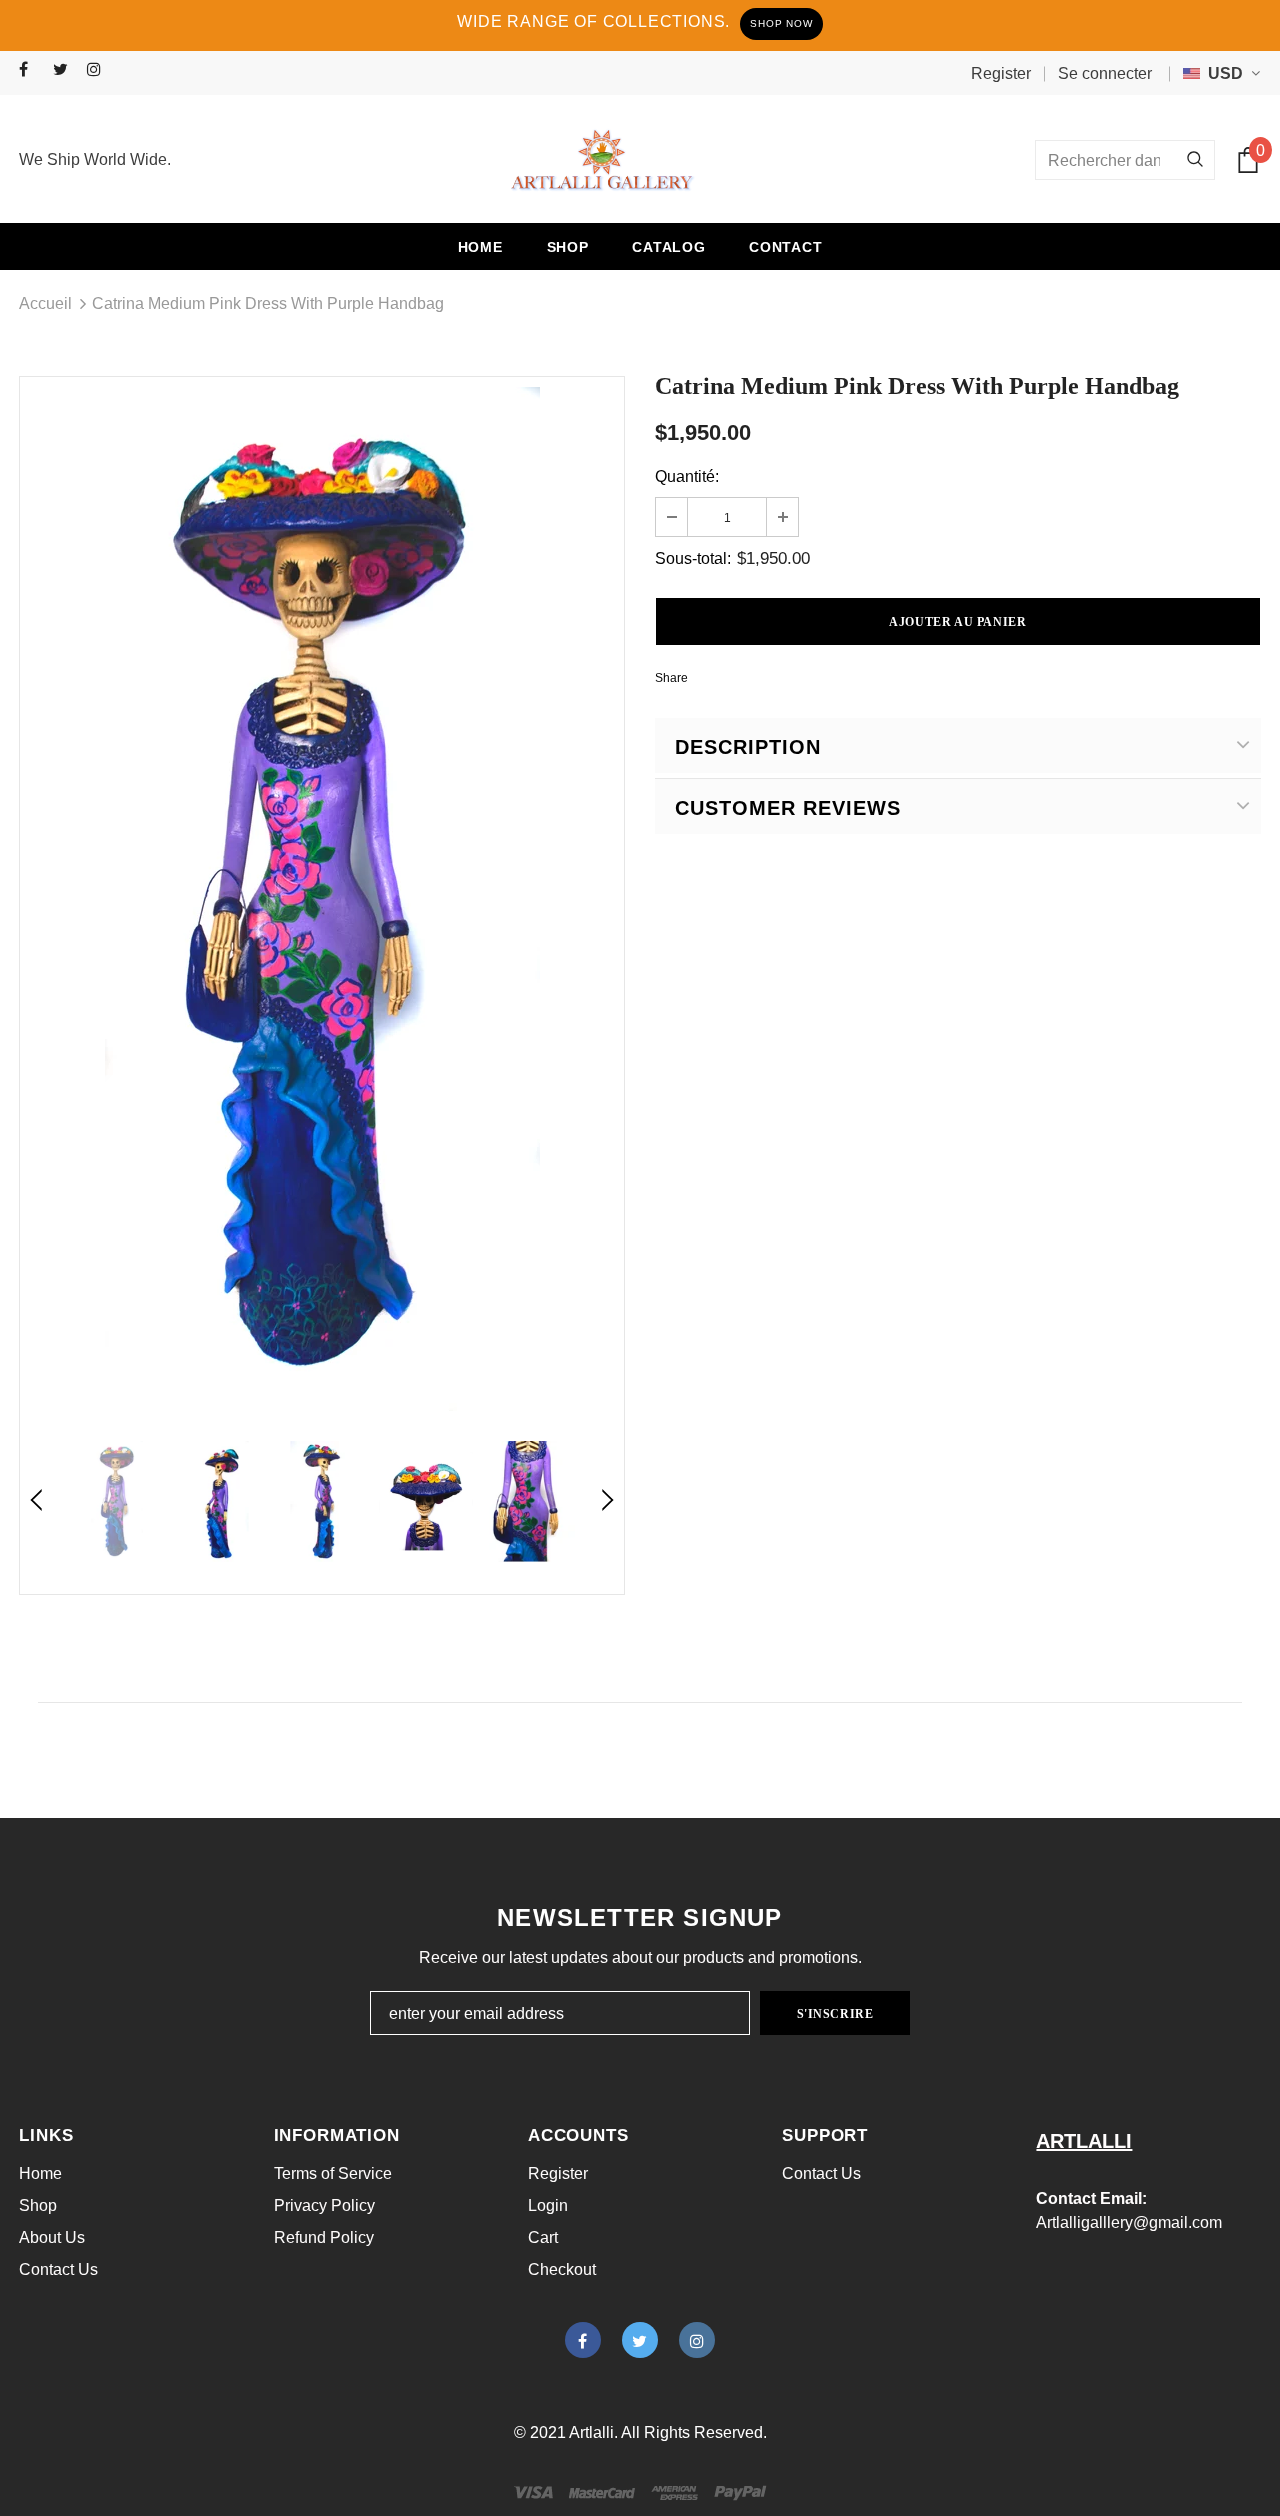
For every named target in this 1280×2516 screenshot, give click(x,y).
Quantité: (687, 476)
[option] (322, 899)
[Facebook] (31, 70)
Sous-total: (693, 558)
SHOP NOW (781, 23)
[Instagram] (99, 70)
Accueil (45, 303)
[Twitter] (65, 70)
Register (1001, 73)
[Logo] (602, 160)
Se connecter (1105, 73)
